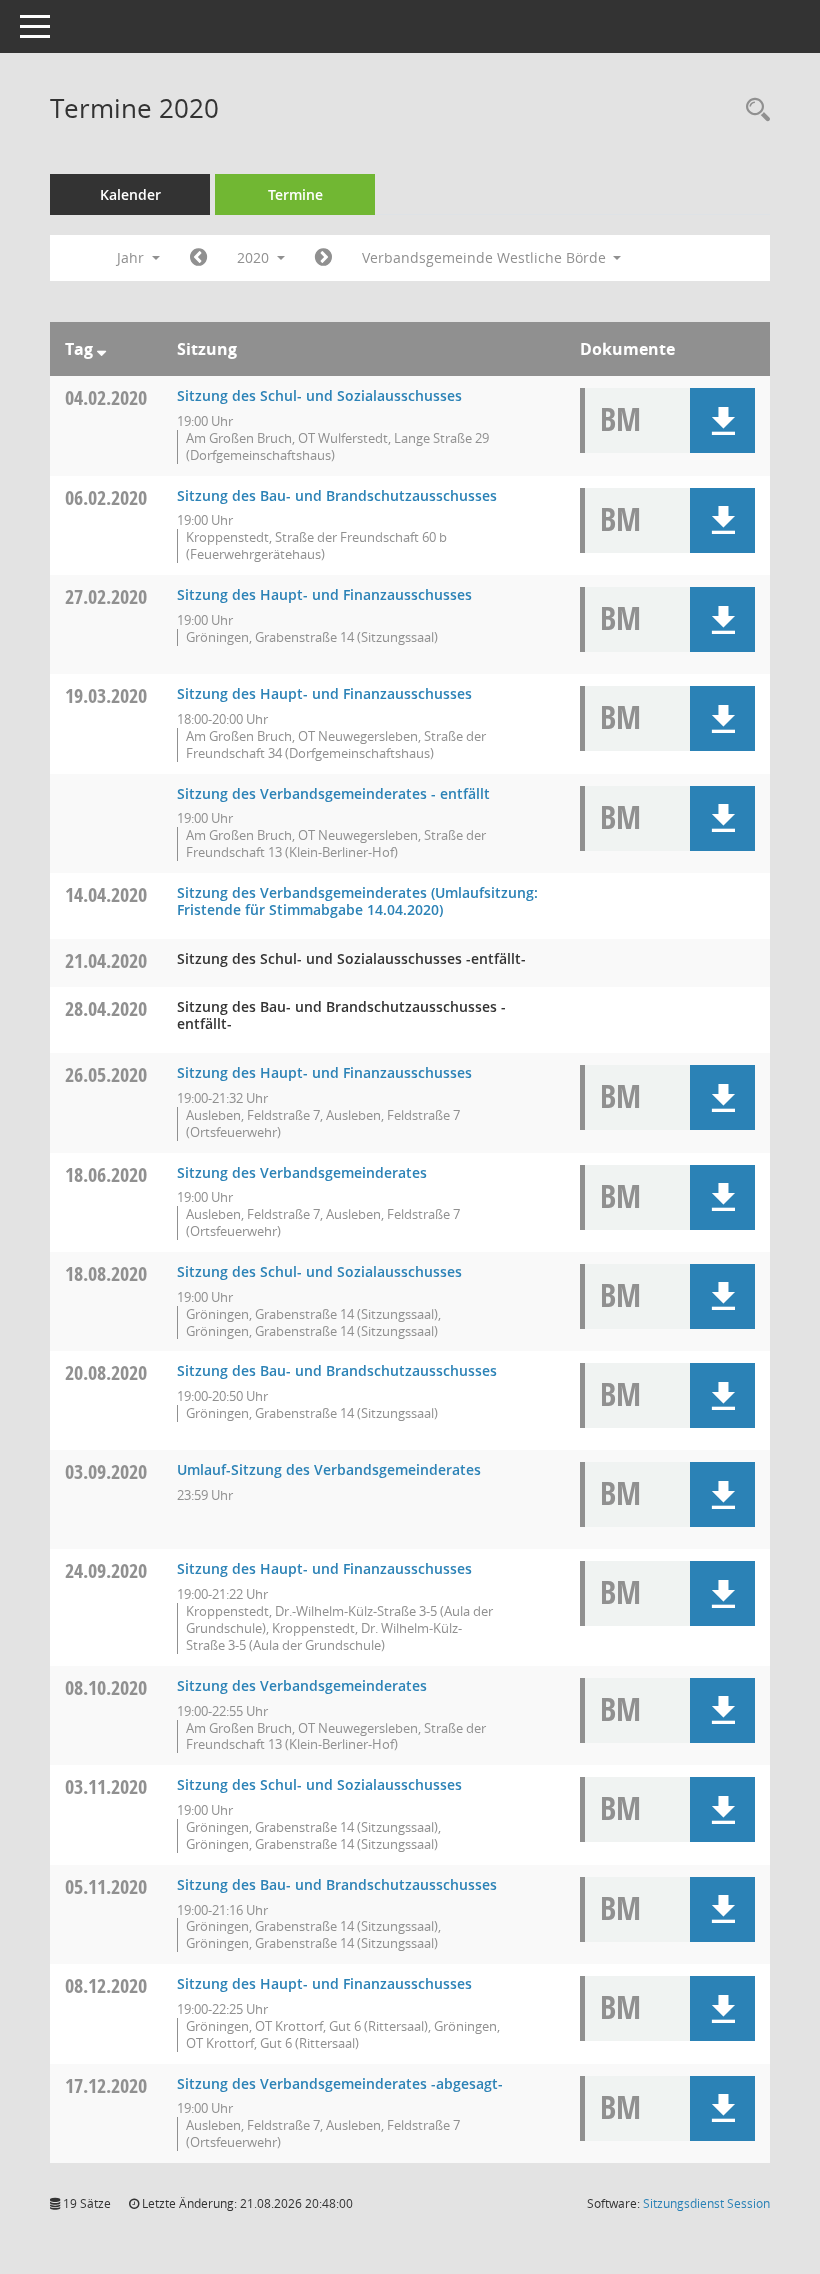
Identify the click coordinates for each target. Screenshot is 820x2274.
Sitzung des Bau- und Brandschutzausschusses (337, 495)
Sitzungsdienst (706, 2203)
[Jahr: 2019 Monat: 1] (198, 258)
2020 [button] (255, 257)
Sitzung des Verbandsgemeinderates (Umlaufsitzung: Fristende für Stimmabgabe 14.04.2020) (357, 901)
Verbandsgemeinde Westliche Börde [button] (486, 257)
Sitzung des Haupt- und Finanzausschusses (324, 594)
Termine (295, 194)
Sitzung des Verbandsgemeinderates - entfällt (333, 793)
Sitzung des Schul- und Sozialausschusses (319, 395)
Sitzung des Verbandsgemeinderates (302, 1172)
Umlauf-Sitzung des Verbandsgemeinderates (329, 1469)
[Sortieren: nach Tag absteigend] (101, 349)
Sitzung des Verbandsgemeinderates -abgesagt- (340, 2083)
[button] (722, 420)
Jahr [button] (132, 257)
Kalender (130, 194)
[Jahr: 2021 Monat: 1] (323, 258)
